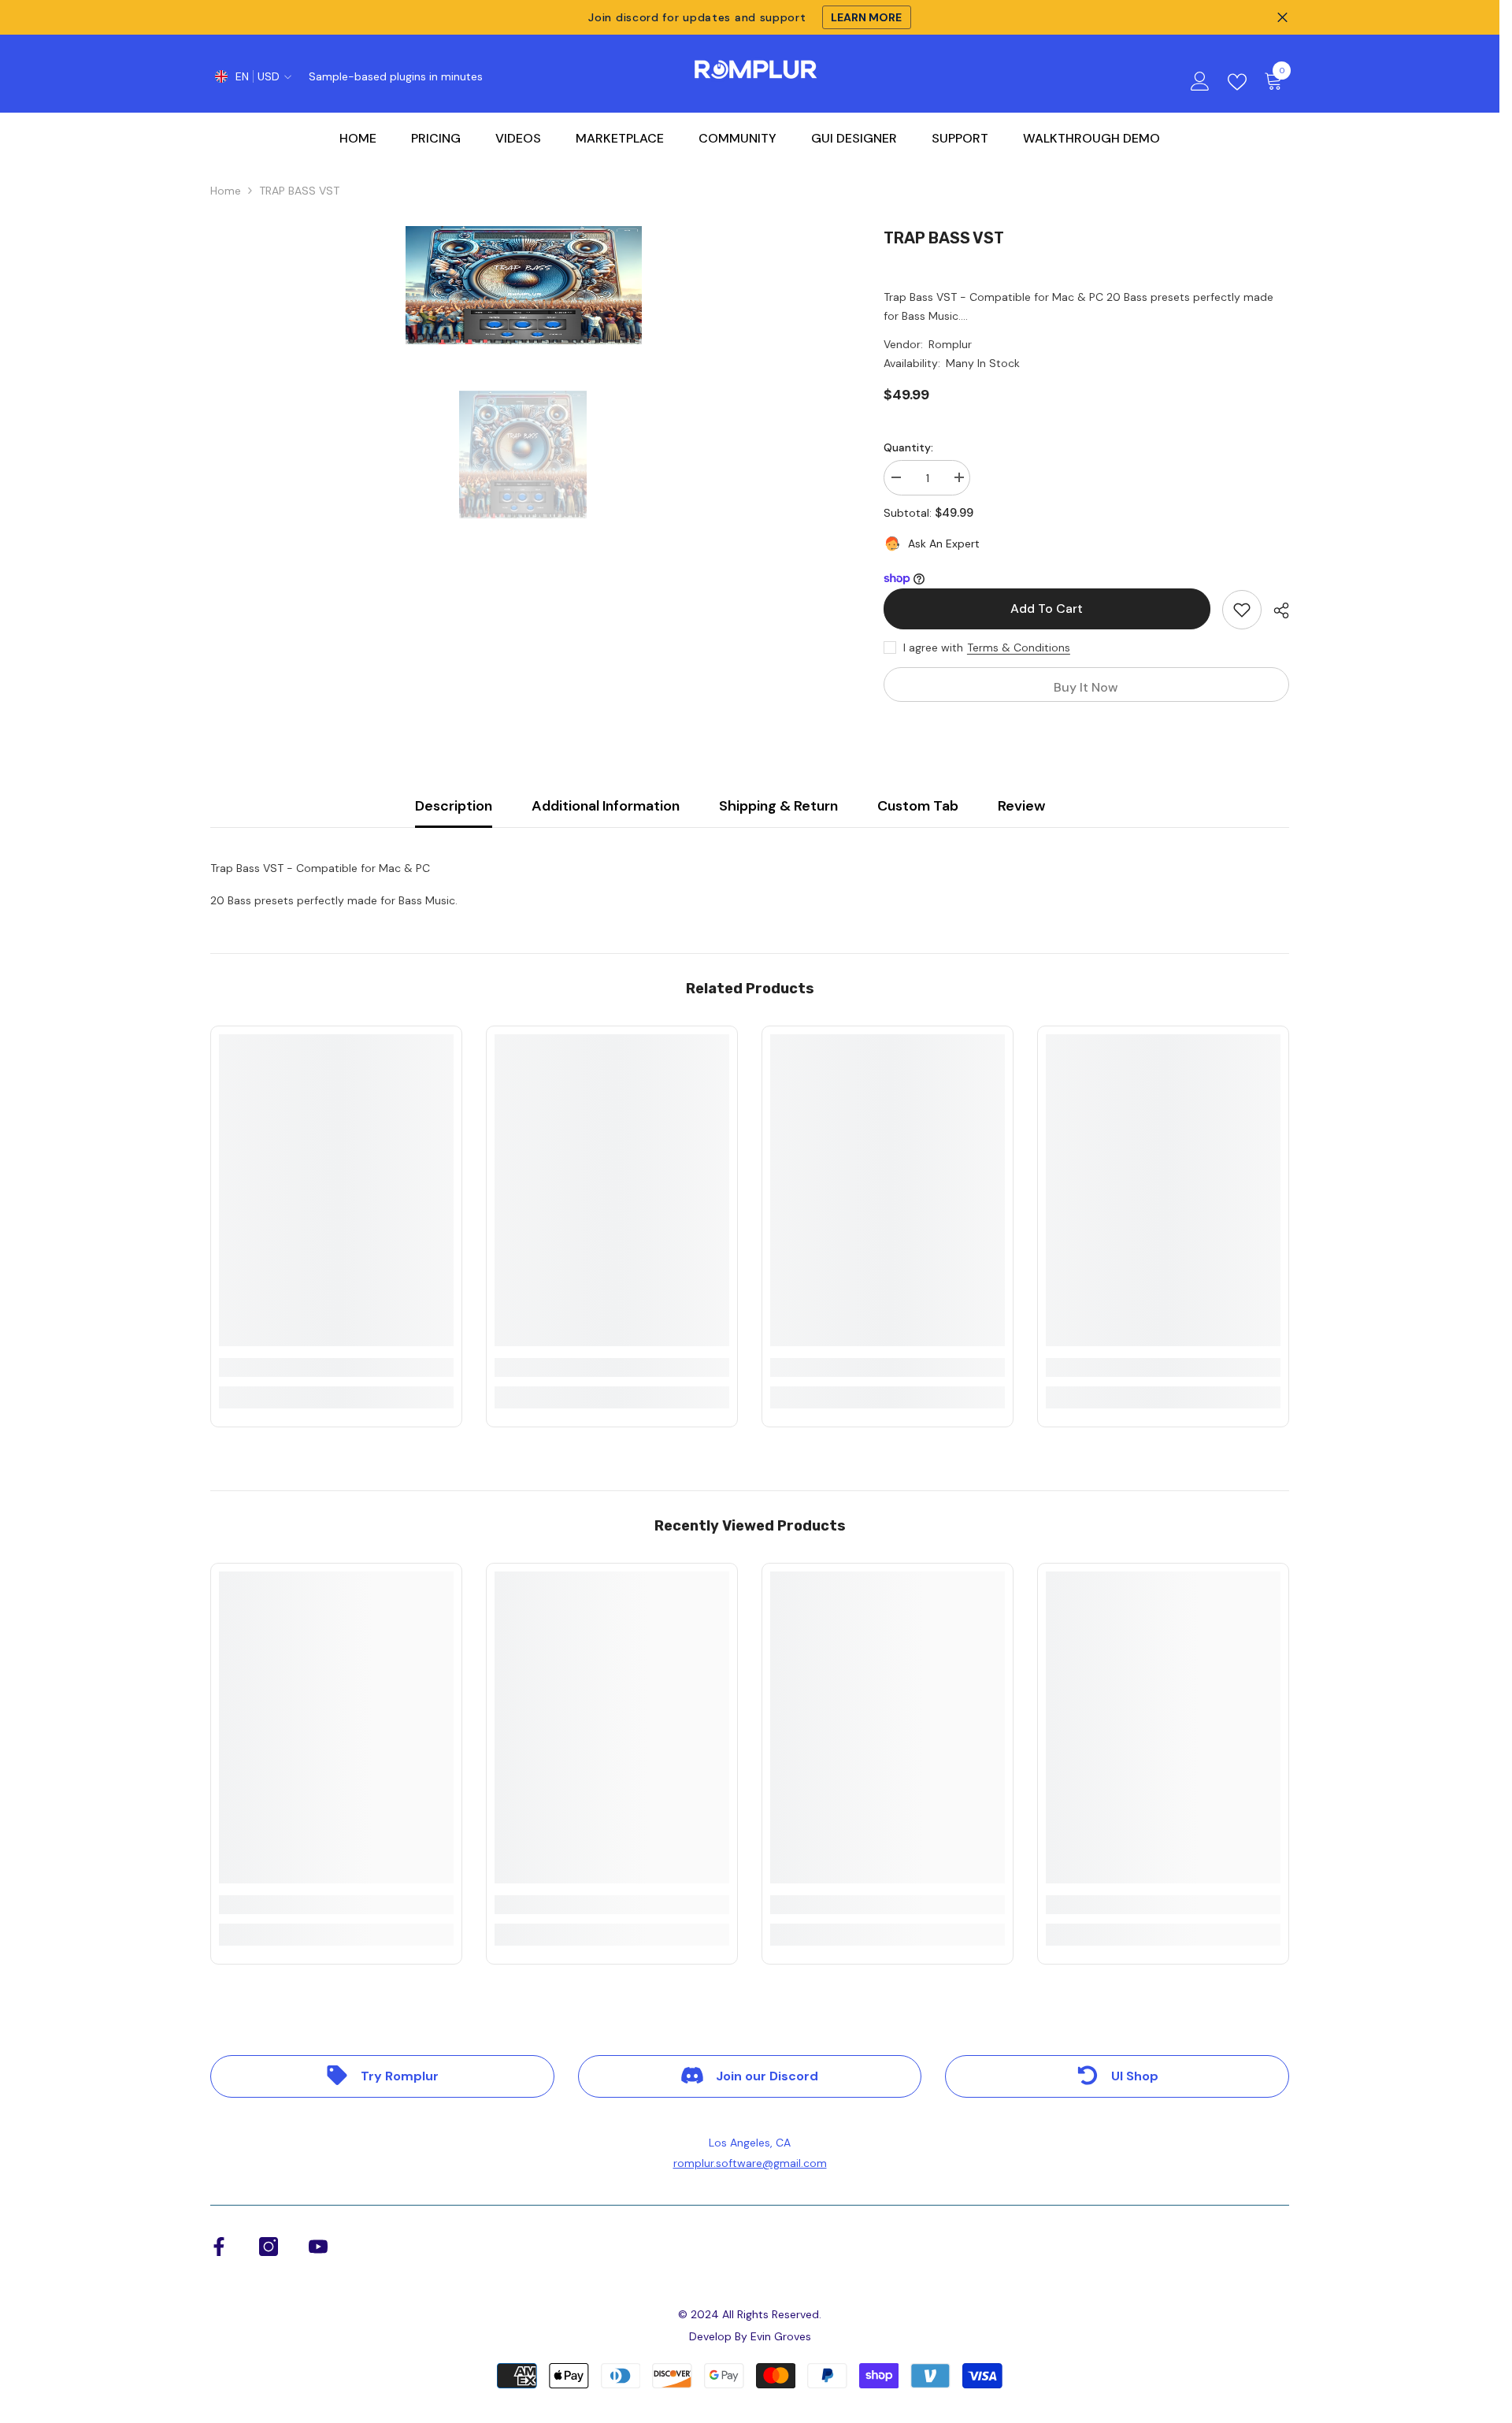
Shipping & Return (778, 806)
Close (1282, 18)
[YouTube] (318, 2247)
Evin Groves (781, 2336)
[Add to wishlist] (1242, 610)
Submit (756, 1242)
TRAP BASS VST (944, 238)
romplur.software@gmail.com (750, 2163)
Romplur (950, 344)
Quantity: (908, 447)
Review (1021, 806)
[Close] (886, 1026)
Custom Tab (918, 806)
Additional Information (606, 806)
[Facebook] (219, 2247)
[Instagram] (269, 2247)
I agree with (933, 647)
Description (454, 806)
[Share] (1275, 610)
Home (226, 191)
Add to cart (1047, 609)
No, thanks (765, 1349)
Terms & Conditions (1019, 647)
